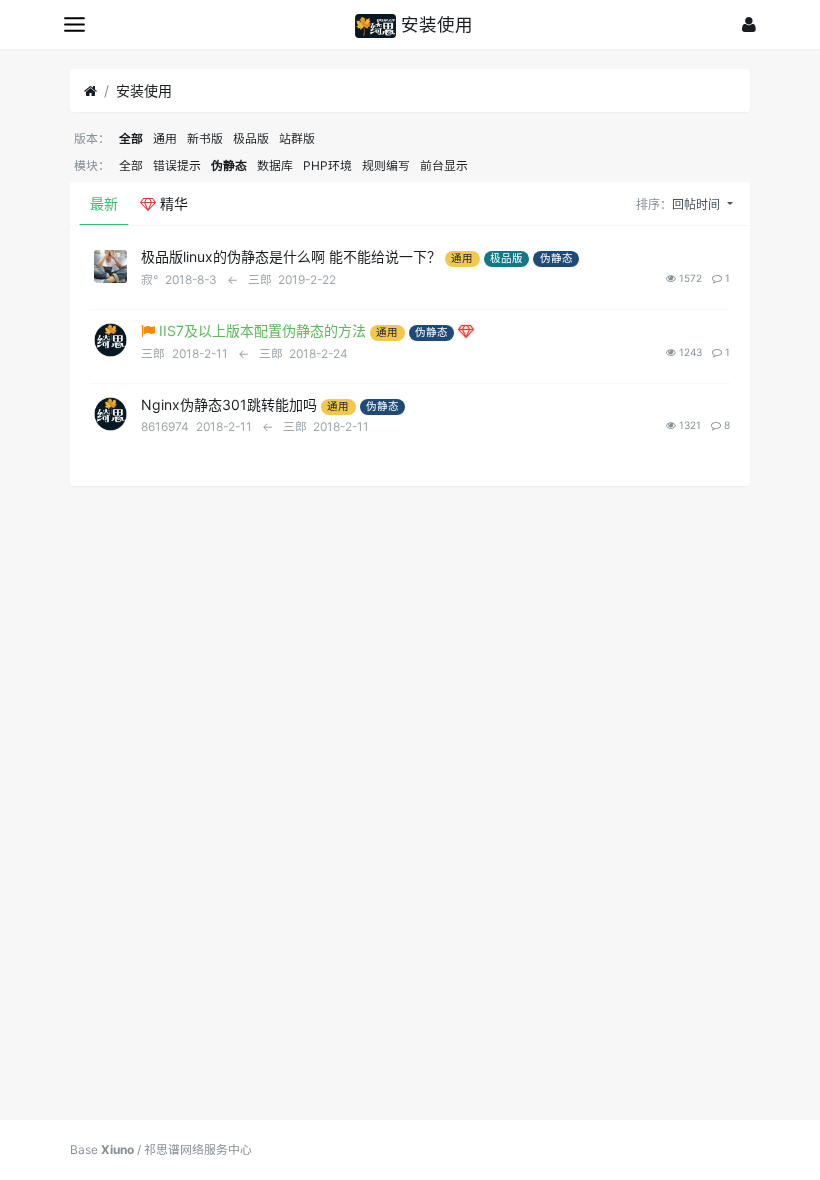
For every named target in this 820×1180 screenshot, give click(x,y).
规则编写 (386, 165)
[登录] (749, 24)
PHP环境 (327, 165)
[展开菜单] (74, 24)
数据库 (275, 165)
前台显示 (444, 165)
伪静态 (229, 165)
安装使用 (144, 90)
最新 (104, 203)
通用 (165, 138)
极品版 (251, 138)
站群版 (297, 138)
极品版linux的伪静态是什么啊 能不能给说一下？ (291, 256)
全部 (131, 138)
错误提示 (177, 165)
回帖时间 (697, 204)
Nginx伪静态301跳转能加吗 (229, 404)
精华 (172, 203)
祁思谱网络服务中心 (198, 1149)
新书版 (205, 138)
